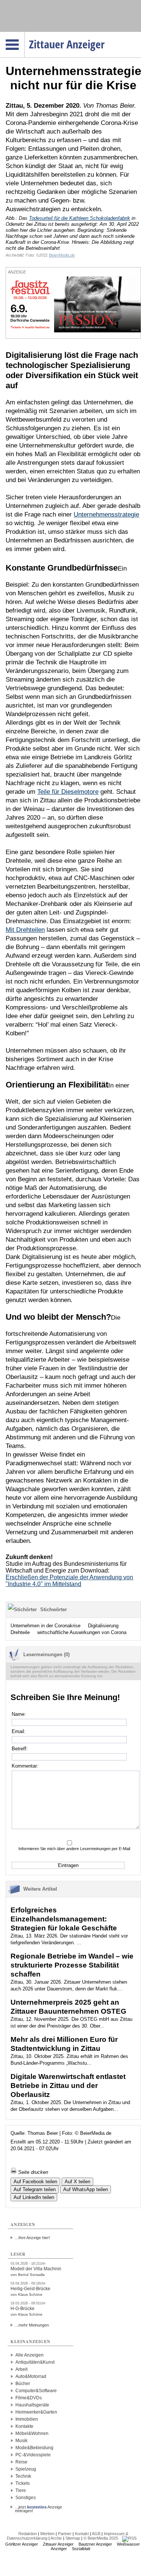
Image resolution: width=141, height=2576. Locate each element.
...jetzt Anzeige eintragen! (39, 2507)
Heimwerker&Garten (36, 2412)
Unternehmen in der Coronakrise (45, 1626)
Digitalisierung (103, 1626)
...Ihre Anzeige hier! (33, 2238)
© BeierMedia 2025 (101, 2538)
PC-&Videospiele (33, 2455)
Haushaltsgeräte (32, 2405)
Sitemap (73, 2538)
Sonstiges (26, 2498)
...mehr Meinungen (32, 2325)
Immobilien (27, 2419)
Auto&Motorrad (31, 2376)
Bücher (23, 2384)
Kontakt (82, 2534)
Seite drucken (32, 2172)
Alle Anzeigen (30, 2355)
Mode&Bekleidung (34, 2448)
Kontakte (24, 2426)
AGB (96, 2534)
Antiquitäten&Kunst (35, 2362)
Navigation (25, 34)
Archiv (56, 2538)
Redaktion (28, 2534)
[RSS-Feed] (129, 2538)
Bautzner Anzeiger (95, 2544)
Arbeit (21, 2369)
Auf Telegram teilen (35, 2189)
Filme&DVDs (29, 2398)
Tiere (21, 2490)
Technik (23, 2476)
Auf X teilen (77, 2182)
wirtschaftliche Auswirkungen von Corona (82, 1632)
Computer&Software (36, 2391)
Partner (65, 2534)
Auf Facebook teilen (35, 2182)
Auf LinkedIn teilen (34, 2197)
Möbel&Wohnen (32, 2433)
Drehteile (20, 1632)
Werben (47, 2534)
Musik (21, 2441)
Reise (21, 2462)
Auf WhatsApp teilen (86, 2189)
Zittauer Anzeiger (58, 2544)
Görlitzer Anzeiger (22, 2544)
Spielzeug (26, 2469)
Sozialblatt (81, 2549)
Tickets (23, 2483)
